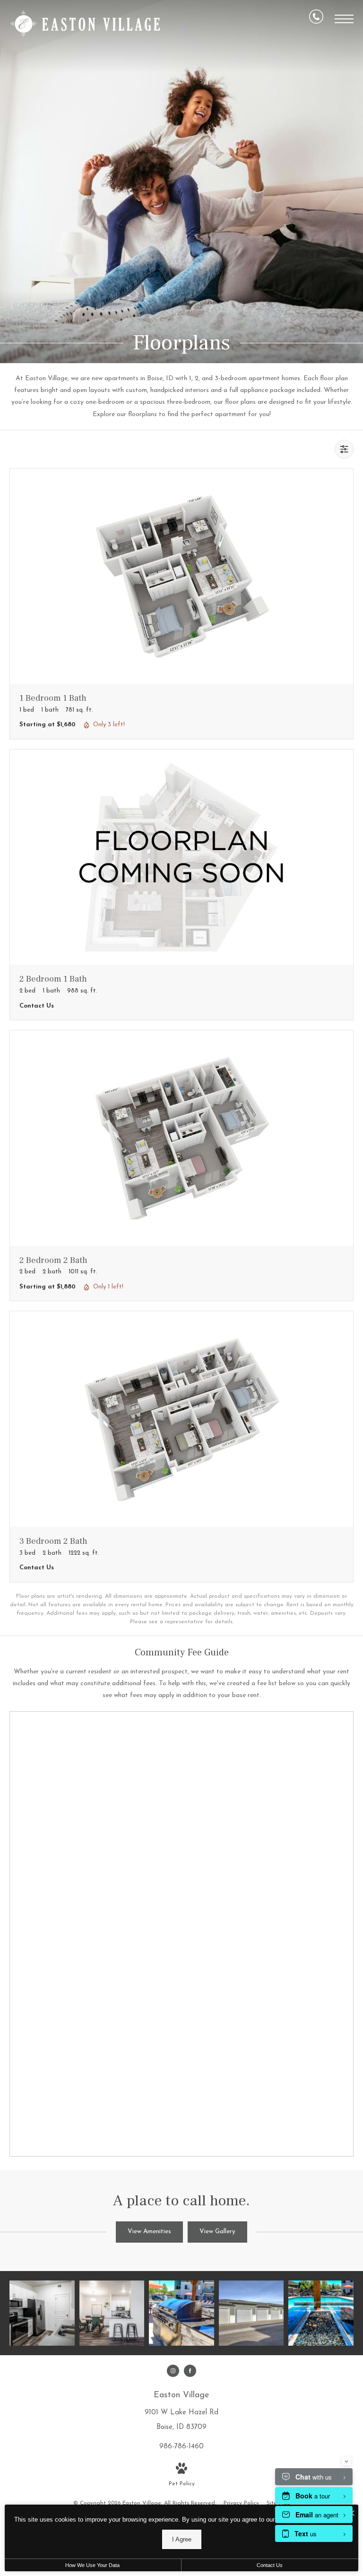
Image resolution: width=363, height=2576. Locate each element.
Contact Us (270, 2565)
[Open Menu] (344, 19)
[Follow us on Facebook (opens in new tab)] (190, 2371)
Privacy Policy (241, 2503)
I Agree (182, 2539)
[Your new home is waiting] (112, 2313)
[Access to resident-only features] (251, 2313)
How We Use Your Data (92, 2565)
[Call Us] (316, 19)
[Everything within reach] (181, 2313)
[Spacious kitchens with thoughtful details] (42, 2313)
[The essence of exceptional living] (321, 2313)
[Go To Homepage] (85, 24)
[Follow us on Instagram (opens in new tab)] (173, 2371)
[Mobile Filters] (344, 449)
